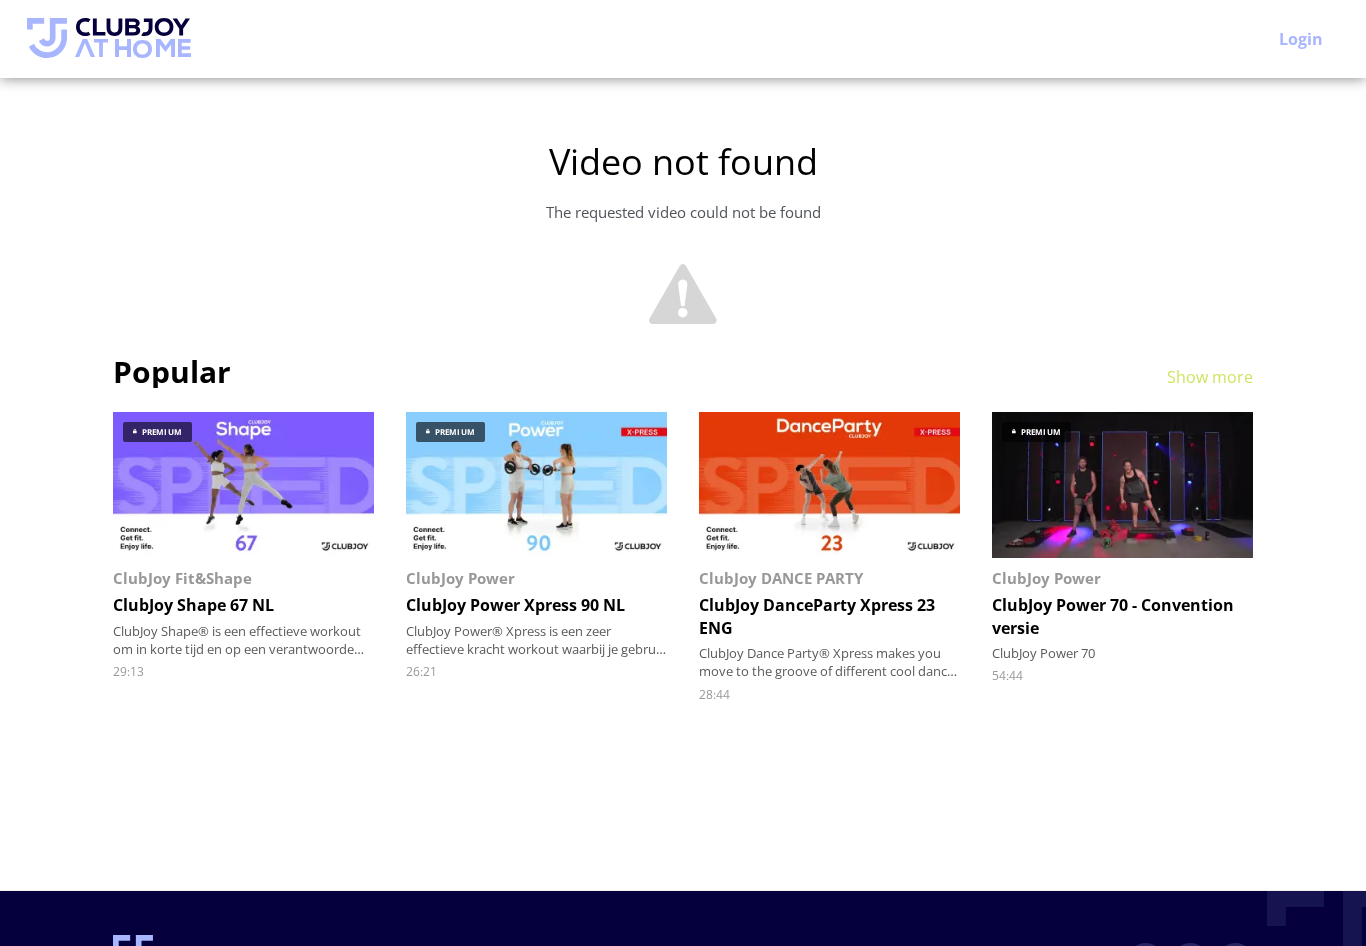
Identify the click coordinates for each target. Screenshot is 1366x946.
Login (1301, 39)
